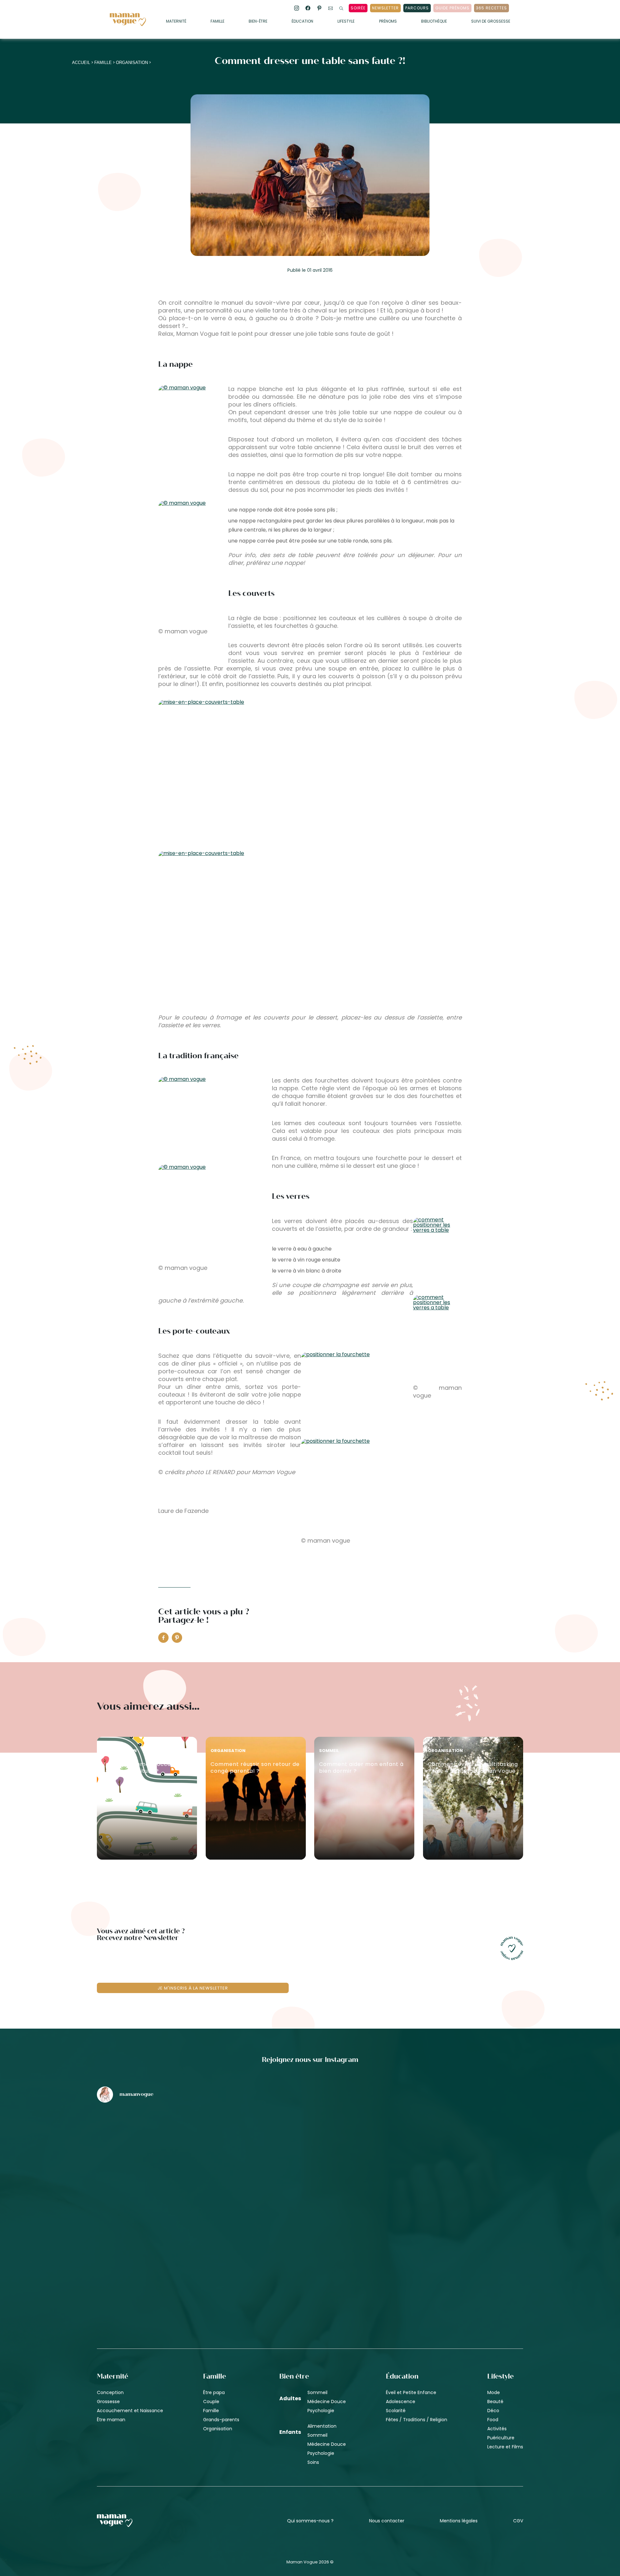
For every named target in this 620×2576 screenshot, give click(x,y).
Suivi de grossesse (491, 22)
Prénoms (388, 22)
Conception (110, 2392)
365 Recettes (491, 8)
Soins (313, 2462)
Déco (493, 2411)
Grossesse (108, 2402)
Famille (217, 22)
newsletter (385, 8)
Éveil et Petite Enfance (411, 2392)
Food (493, 2420)
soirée (358, 8)
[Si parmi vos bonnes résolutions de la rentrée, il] (453, 2142)
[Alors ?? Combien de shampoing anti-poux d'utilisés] (310, 2142)
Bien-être (258, 22)
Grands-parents (221, 2420)
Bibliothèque (434, 22)
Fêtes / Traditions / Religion (417, 2420)
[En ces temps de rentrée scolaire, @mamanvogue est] (167, 2252)
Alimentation (322, 2426)
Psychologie (321, 2411)
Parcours (417, 8)
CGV (518, 2521)
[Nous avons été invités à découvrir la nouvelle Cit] (167, 2142)
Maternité (176, 22)
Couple (211, 2402)
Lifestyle (346, 22)
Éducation (302, 22)
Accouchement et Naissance (130, 2411)
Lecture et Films (505, 2447)
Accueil (81, 63)
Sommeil (317, 2392)
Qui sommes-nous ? (310, 2521)
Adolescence (401, 2402)
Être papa (214, 2392)
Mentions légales (459, 2521)
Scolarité (396, 2411)
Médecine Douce (327, 2402)
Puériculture (501, 2438)
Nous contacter (387, 2521)
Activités (497, 2429)
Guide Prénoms (452, 8)
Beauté (495, 2402)
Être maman (111, 2420)
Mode (494, 2392)
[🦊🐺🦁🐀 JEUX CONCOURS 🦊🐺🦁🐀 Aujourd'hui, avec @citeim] (453, 2252)
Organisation (132, 63)
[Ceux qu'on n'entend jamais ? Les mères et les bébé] (310, 2252)
